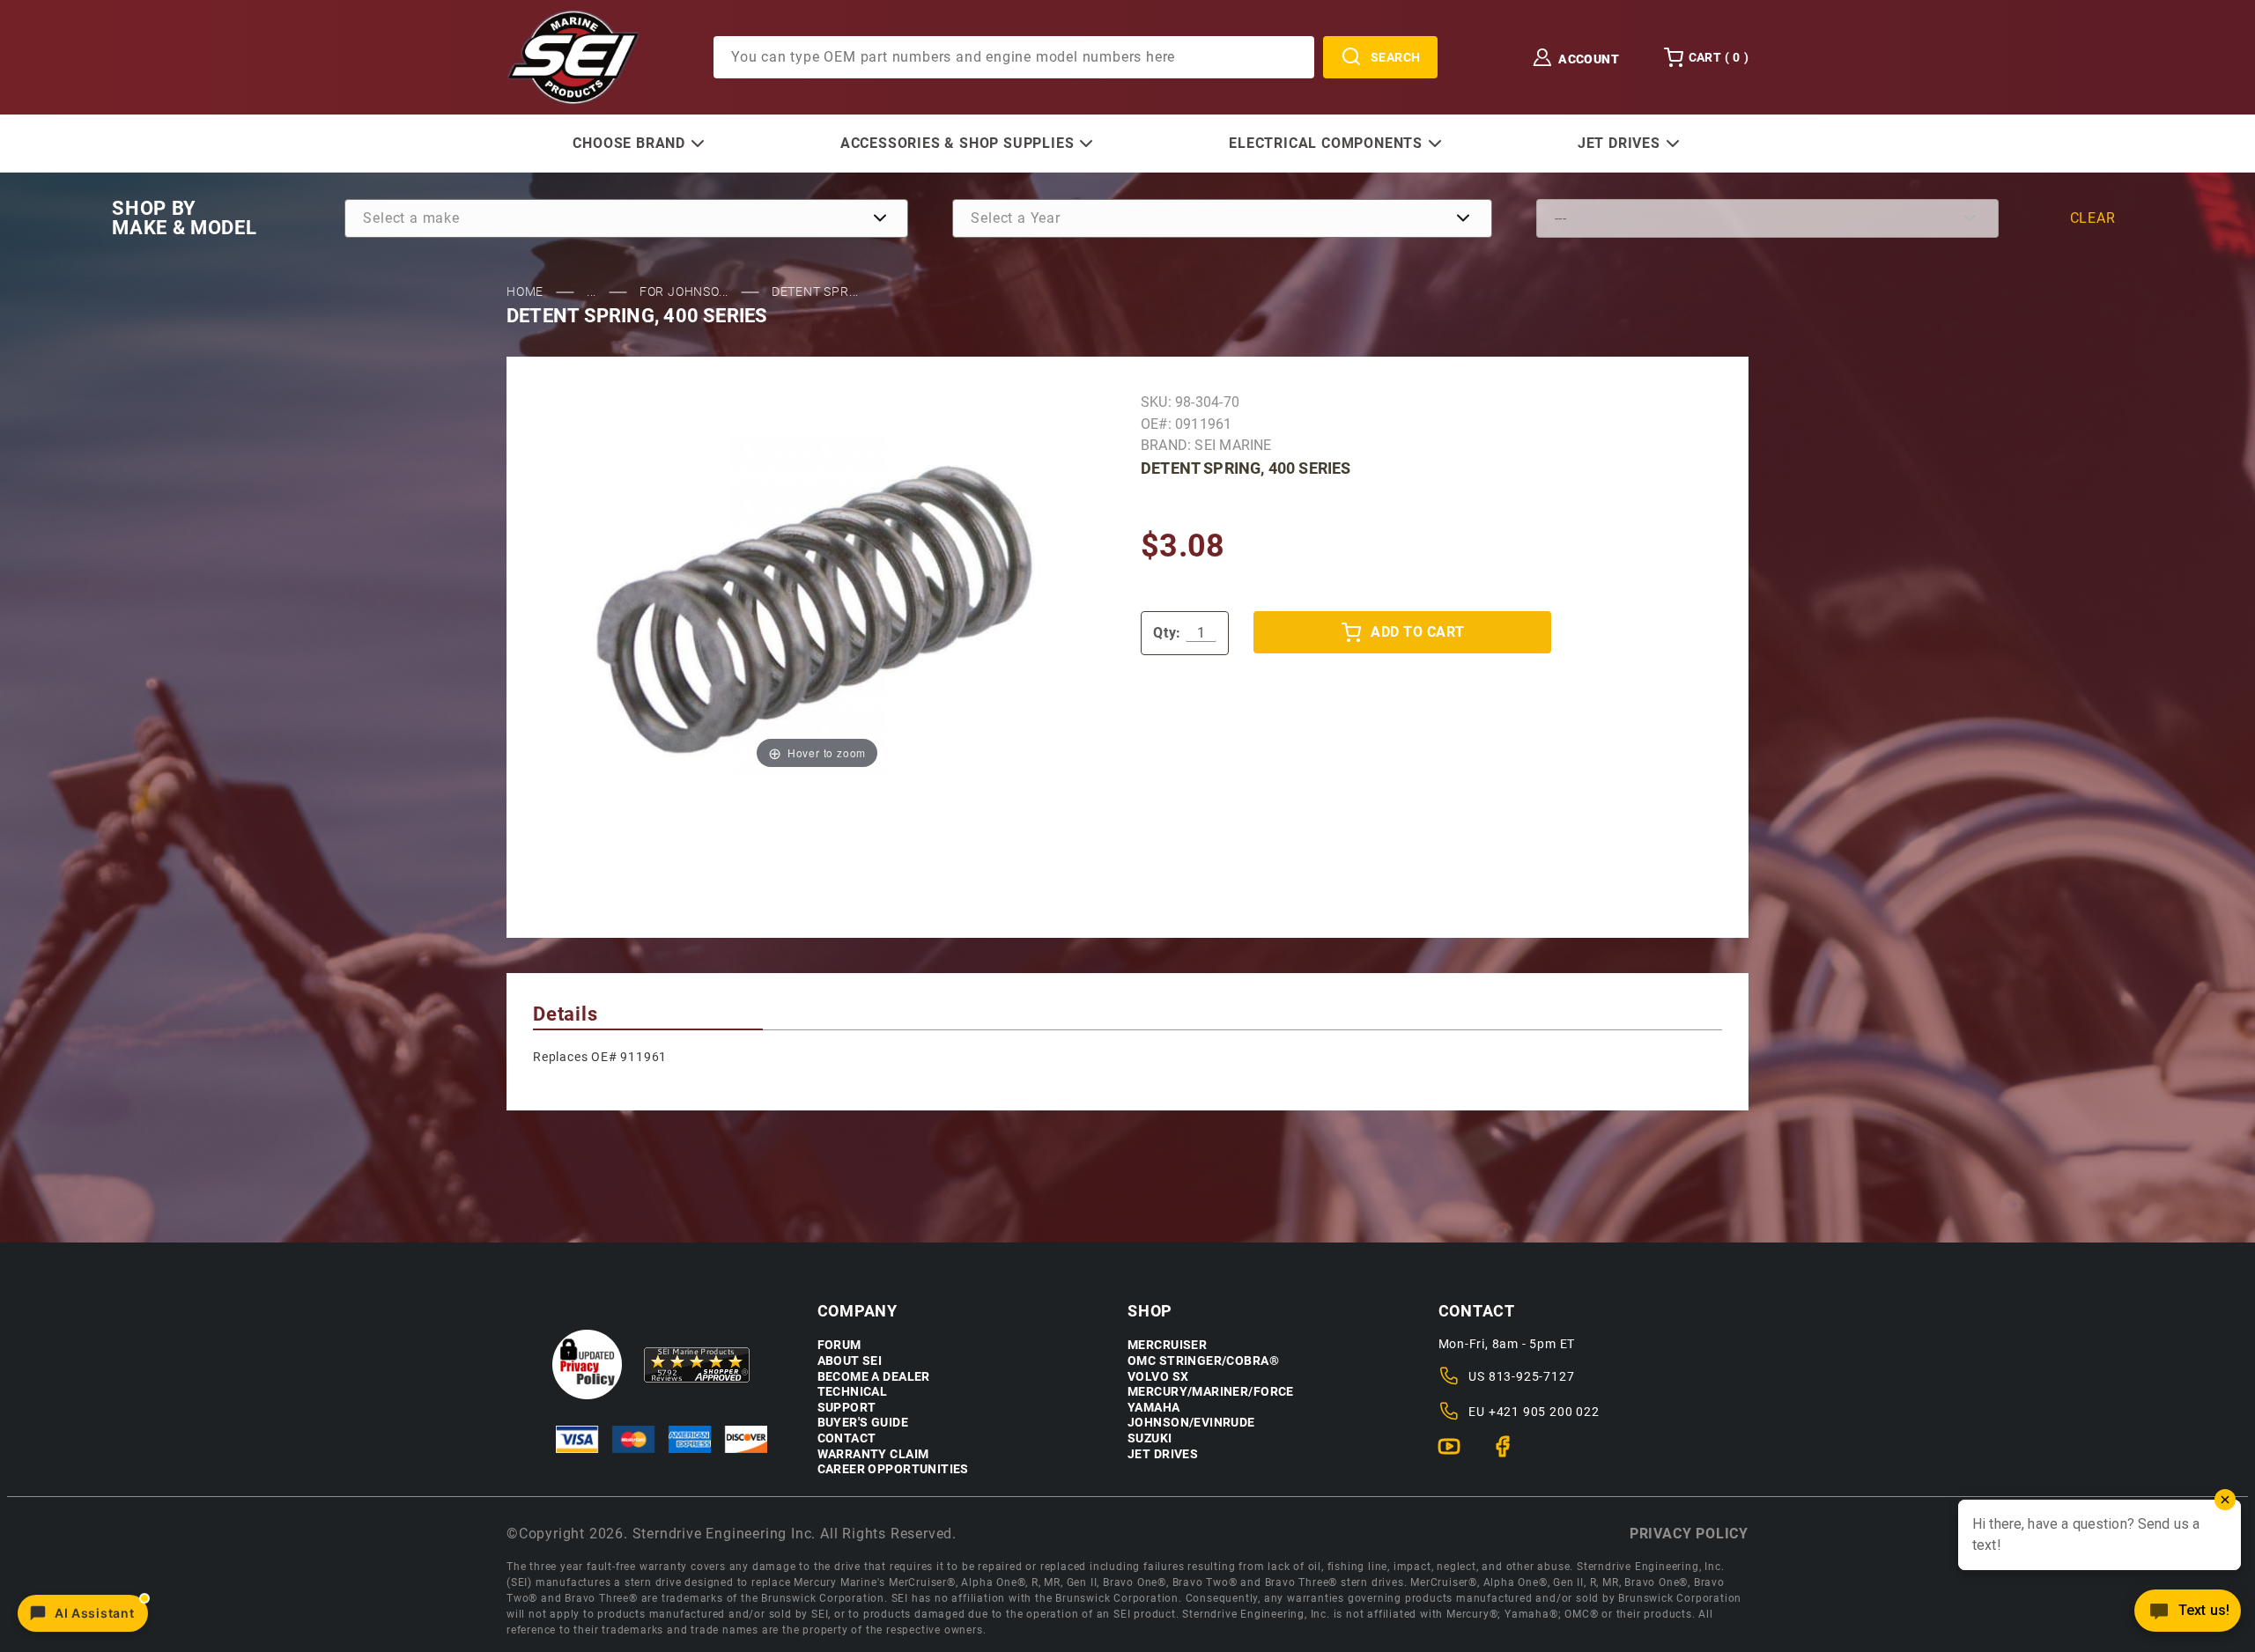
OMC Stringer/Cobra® (1203, 1361)
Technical (853, 1392)
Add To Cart (1417, 632)
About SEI (850, 1361)
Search (1396, 57)
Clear (2093, 218)
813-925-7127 (1532, 1376)
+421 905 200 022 (1544, 1412)
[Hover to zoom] (817, 605)
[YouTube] (1457, 1454)
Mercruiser (1167, 1345)
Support (847, 1408)
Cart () (1719, 57)
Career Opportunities (893, 1469)
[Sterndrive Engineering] (573, 56)
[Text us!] (2188, 1615)
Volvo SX (1158, 1377)
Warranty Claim (873, 1454)
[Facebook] (1510, 1454)
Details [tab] (566, 1014)
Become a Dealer (874, 1377)
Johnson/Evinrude (1191, 1423)
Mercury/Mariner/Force (1211, 1392)
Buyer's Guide (863, 1423)
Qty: (1167, 633)
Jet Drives (1163, 1454)
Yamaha (1154, 1408)
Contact (847, 1438)
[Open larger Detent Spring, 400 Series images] (817, 605)
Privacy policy (1689, 1534)
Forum (839, 1345)
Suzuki (1150, 1438)
